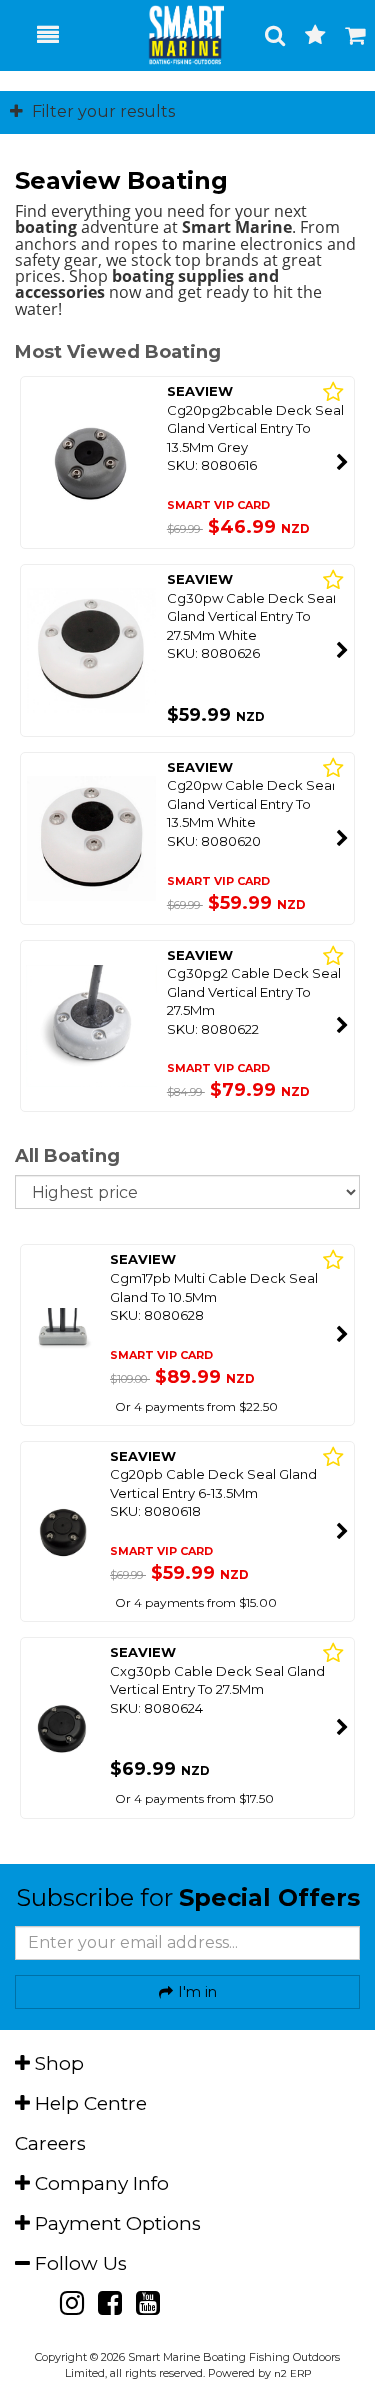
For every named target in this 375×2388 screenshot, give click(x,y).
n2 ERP (292, 2373)
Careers (50, 2143)
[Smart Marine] (175, 35)
